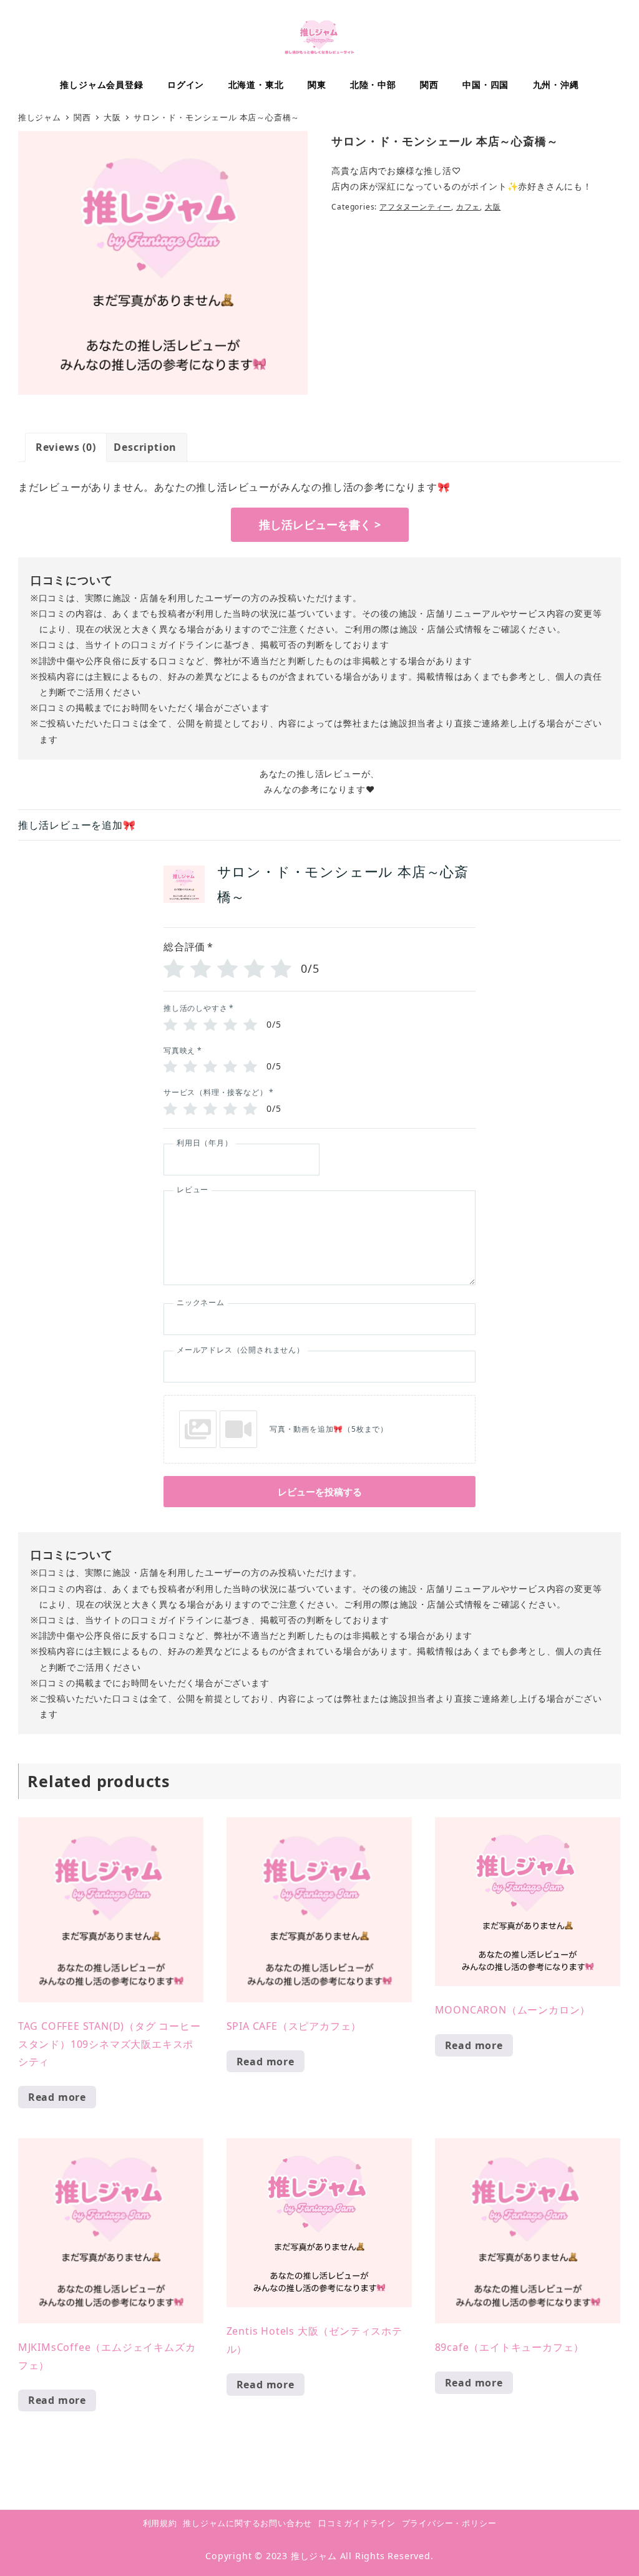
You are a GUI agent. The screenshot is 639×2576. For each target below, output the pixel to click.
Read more (57, 2097)
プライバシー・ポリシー (449, 2523)
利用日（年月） (205, 1143)
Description (145, 447)
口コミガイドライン (357, 2523)
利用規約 (160, 2523)
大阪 (493, 207)
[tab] (66, 447)
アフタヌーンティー (415, 207)
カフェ (468, 207)
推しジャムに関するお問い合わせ (247, 2523)
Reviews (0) (66, 447)
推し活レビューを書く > (320, 524)
